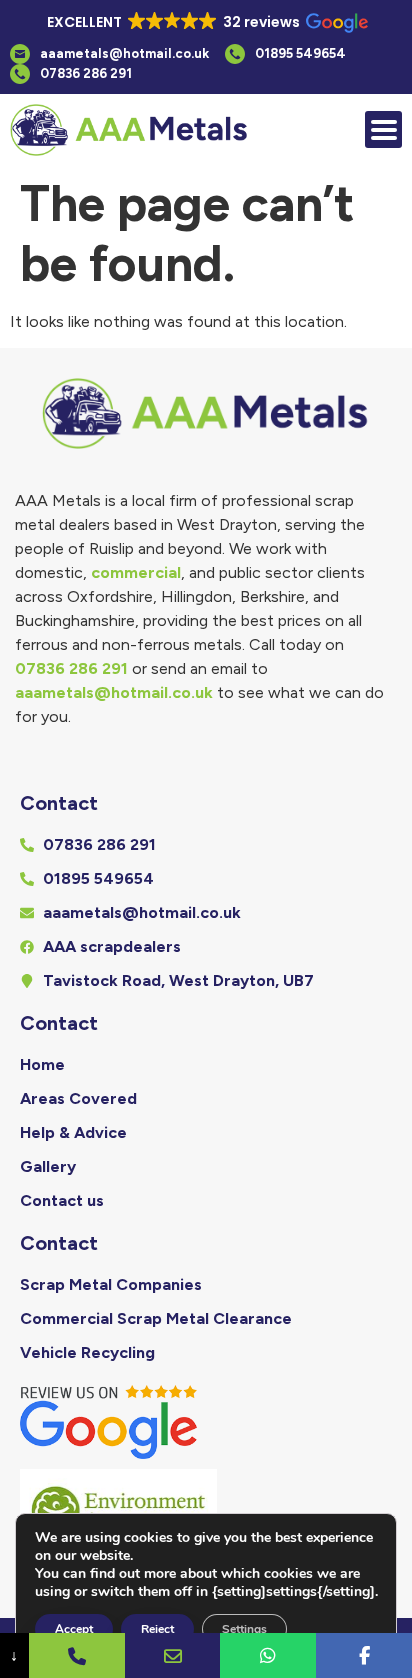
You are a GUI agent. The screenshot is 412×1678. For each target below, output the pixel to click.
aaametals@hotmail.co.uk (114, 692)
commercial (136, 572)
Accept (74, 1629)
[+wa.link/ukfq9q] (268, 1655)
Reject (157, 1629)
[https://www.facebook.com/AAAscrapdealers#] (364, 1655)
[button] (206, 23)
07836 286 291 (71, 668)
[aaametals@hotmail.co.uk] (173, 1655)
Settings (244, 1629)
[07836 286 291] (77, 1655)
